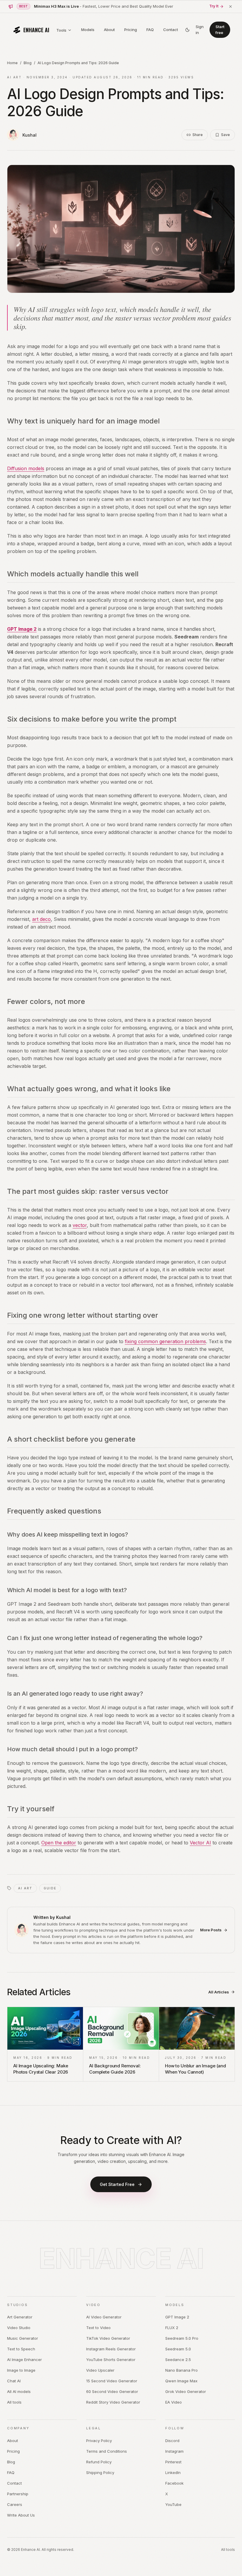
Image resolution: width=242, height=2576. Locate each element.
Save (225, 135)
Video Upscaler (100, 2370)
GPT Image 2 (22, 629)
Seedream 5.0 (178, 2349)
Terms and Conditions (107, 2451)
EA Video (174, 2402)
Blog (28, 63)
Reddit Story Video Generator (113, 2402)
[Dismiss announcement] (230, 7)
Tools (61, 30)
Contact (171, 30)
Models (88, 30)
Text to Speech (21, 2349)
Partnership (18, 2494)
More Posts (211, 1930)
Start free (220, 30)
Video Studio (19, 2328)
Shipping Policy (100, 2472)
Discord (172, 2441)
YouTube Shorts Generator (111, 2360)
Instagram (174, 2451)
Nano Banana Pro (181, 2370)
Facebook (174, 2483)
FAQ (150, 30)
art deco (41, 919)
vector (80, 1225)
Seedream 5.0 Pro (182, 2338)
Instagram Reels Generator (111, 2349)
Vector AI (200, 1843)
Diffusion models (26, 468)
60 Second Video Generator (112, 2391)
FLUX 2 (172, 2328)
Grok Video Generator (186, 2391)
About (109, 30)
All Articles (219, 1992)
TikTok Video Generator (108, 2338)
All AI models (19, 2391)
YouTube (173, 2504)
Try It (214, 6)
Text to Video (98, 2328)
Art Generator (20, 2317)
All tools (14, 2402)
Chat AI (14, 2381)
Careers (15, 2504)
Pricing (131, 30)
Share (198, 135)
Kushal (30, 135)
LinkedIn (173, 2472)
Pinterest (173, 2462)
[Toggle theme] (187, 30)
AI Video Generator (104, 2317)
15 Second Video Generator (112, 2381)
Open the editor (59, 1843)
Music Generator (23, 2338)
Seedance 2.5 (178, 2360)
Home (12, 63)
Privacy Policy (99, 2441)
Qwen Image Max (181, 2381)
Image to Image (21, 2370)
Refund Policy (99, 2462)
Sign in (200, 30)
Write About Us (21, 2515)
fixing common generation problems (165, 1341)
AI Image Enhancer (24, 2360)
